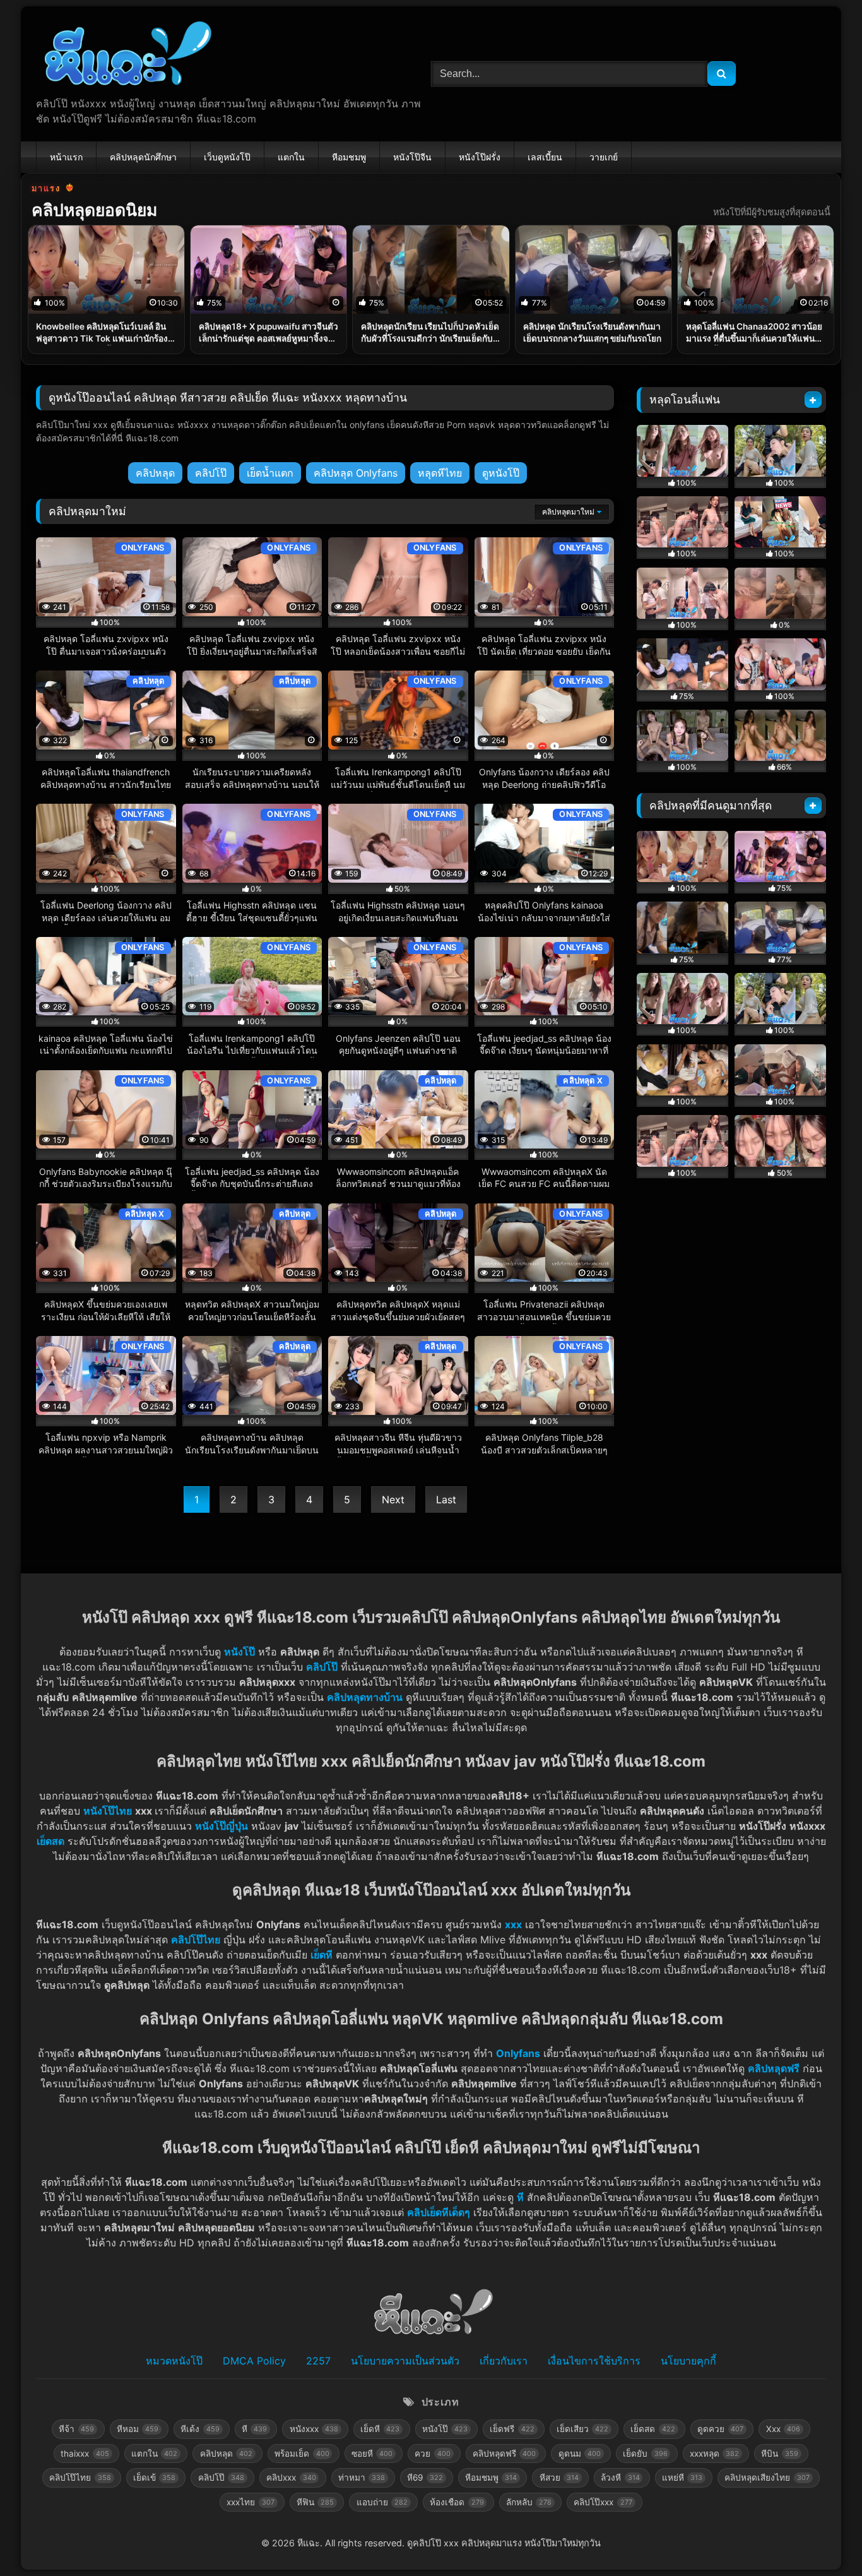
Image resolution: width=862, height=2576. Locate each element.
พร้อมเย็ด (302, 2454)
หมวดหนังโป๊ (174, 2361)
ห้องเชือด (457, 2502)
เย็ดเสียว (582, 2429)
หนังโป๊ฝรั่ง (480, 157)
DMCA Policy (254, 2361)
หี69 (425, 2478)
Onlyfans (518, 2053)
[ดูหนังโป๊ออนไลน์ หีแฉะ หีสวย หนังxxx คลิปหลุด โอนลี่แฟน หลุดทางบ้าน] (125, 56)
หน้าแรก (66, 157)
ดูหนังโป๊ (501, 473)
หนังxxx (314, 2429)
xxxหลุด (714, 2454)
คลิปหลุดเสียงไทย (767, 2478)
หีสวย (559, 2478)
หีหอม (138, 2429)
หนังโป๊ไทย (108, 1811)
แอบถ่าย (382, 2502)
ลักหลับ (529, 2502)
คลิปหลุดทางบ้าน (365, 1697)
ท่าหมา (362, 2478)
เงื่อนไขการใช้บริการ (594, 2361)
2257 (318, 2361)
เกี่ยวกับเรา (504, 2361)
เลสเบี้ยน (545, 157)
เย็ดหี (322, 1955)
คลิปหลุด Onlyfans (356, 473)
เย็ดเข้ (154, 2478)
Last (446, 1500)
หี (520, 2197)
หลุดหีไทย (440, 473)
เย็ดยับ (645, 2454)
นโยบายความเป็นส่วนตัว (405, 2361)
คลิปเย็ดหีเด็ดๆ (439, 2212)
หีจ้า (76, 2429)
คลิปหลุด (155, 473)
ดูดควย (720, 2429)
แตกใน (291, 157)
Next (393, 1500)
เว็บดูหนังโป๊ (227, 157)
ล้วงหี (620, 2478)
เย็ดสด (652, 2429)
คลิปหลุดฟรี (504, 2454)
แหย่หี (682, 2478)
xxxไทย (250, 2502)
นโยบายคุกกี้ (688, 2361)
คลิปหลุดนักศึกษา (143, 157)
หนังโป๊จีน (412, 157)
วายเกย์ (604, 157)
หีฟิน (315, 2502)
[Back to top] (823, 2538)
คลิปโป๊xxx (603, 2502)
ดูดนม (580, 2454)
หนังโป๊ (239, 1652)
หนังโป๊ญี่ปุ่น (221, 1826)
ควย (432, 2454)
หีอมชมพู (349, 157)
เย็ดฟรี (512, 2429)
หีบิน (779, 2454)
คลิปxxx (291, 2478)
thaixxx (85, 2454)
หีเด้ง (200, 2429)
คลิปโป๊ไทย (196, 1940)
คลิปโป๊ (211, 473)
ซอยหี (372, 2454)
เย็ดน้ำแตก (270, 473)
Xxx (783, 2429)
